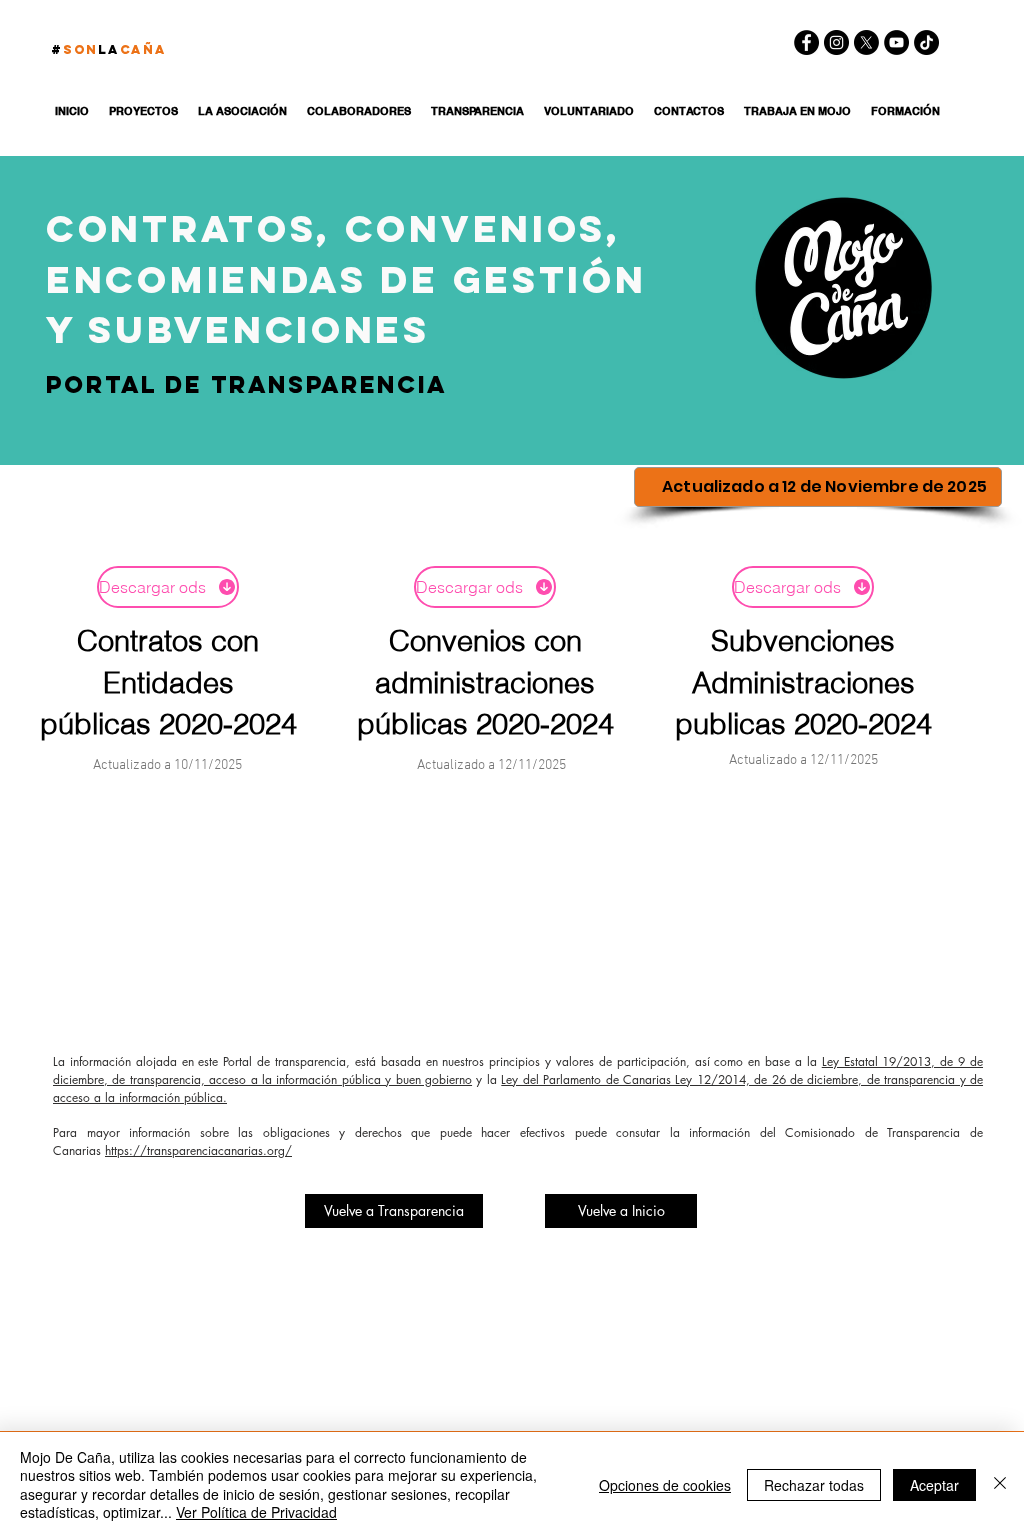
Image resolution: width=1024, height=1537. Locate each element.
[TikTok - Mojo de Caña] (926, 42)
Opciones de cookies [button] (665, 1485)
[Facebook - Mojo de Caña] (806, 42)
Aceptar (934, 1485)
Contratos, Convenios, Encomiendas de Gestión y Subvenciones (346, 279)
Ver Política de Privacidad (256, 1512)
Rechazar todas (814, 1485)
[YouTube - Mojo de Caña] (896, 42)
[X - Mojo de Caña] (866, 42)
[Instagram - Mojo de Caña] (836, 42)
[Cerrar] (1000, 1484)
